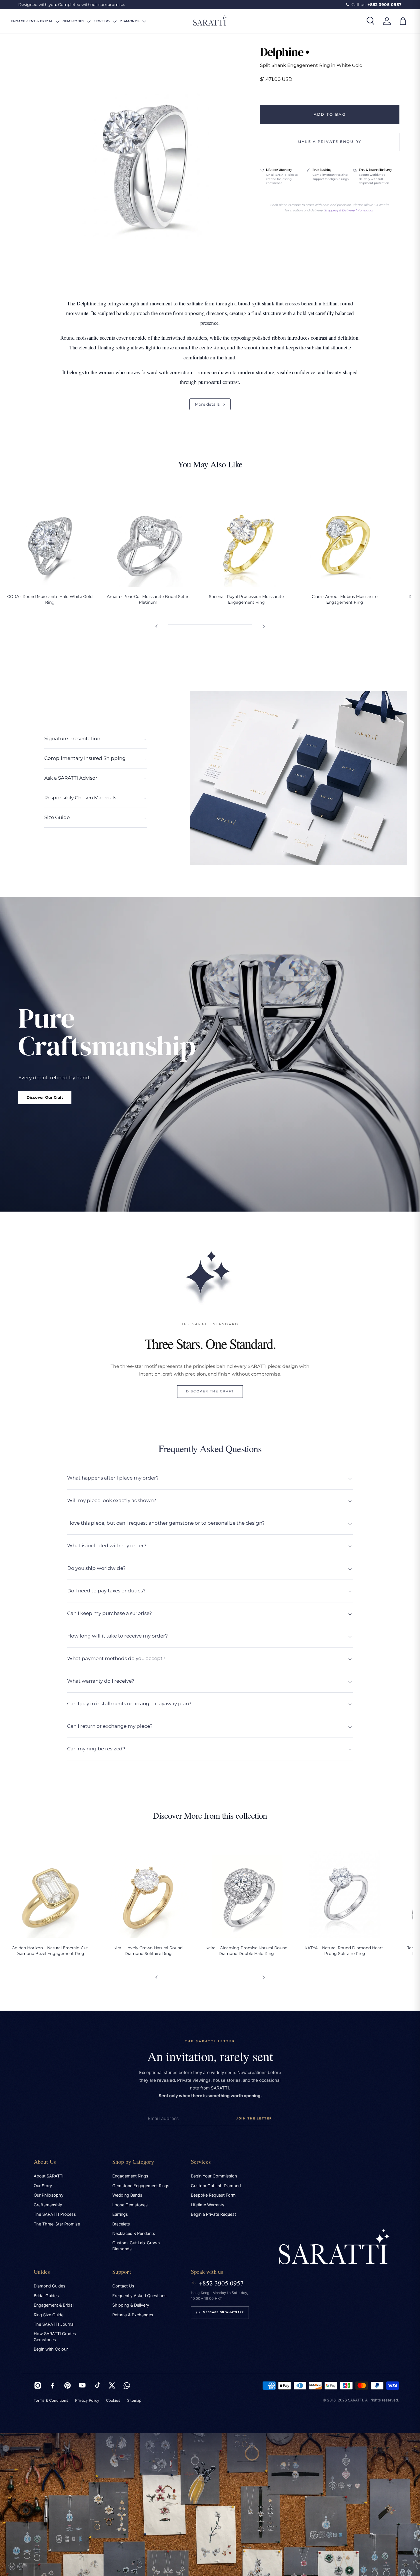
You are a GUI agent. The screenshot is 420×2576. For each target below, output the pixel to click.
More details (210, 404)
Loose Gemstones (130, 2205)
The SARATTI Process (55, 2214)
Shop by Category (133, 2162)
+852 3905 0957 (221, 2283)
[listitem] (50, 548)
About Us (45, 2162)
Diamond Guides (50, 2286)
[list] (145, 152)
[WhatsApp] (127, 2385)
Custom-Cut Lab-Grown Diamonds (136, 2246)
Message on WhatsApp (223, 2312)
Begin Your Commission (214, 2176)
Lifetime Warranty (208, 2205)
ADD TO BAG (330, 115)
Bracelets (121, 2224)
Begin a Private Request (213, 2214)
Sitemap (134, 2400)
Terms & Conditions (51, 2400)
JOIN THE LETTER (254, 2118)
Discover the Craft (210, 1391)
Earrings (120, 2214)
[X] (112, 2385)
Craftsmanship (48, 2205)
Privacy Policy (87, 2400)
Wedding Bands (127, 2195)
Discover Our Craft (45, 1097)
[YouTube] (82, 2385)
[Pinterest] (67, 2385)
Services (201, 2162)
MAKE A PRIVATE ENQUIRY (330, 142)
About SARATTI (49, 2176)
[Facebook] (53, 2385)
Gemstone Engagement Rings (141, 2186)
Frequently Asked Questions (139, 2296)
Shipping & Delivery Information (349, 210)
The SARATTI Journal (54, 2324)
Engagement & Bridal (54, 2305)
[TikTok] (97, 2385)
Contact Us (123, 2286)
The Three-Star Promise (57, 2224)
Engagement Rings (130, 2176)
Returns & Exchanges (133, 2315)
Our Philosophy (49, 2195)
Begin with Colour (51, 2349)
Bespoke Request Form (213, 2195)
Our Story (43, 2186)
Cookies (113, 2400)
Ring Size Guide (49, 2315)
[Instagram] (38, 2385)
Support (122, 2272)
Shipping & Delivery (131, 2305)
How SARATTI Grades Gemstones (55, 2337)
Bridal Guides (46, 2296)
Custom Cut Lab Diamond (216, 2186)
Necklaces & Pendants (134, 2233)
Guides (42, 2272)
